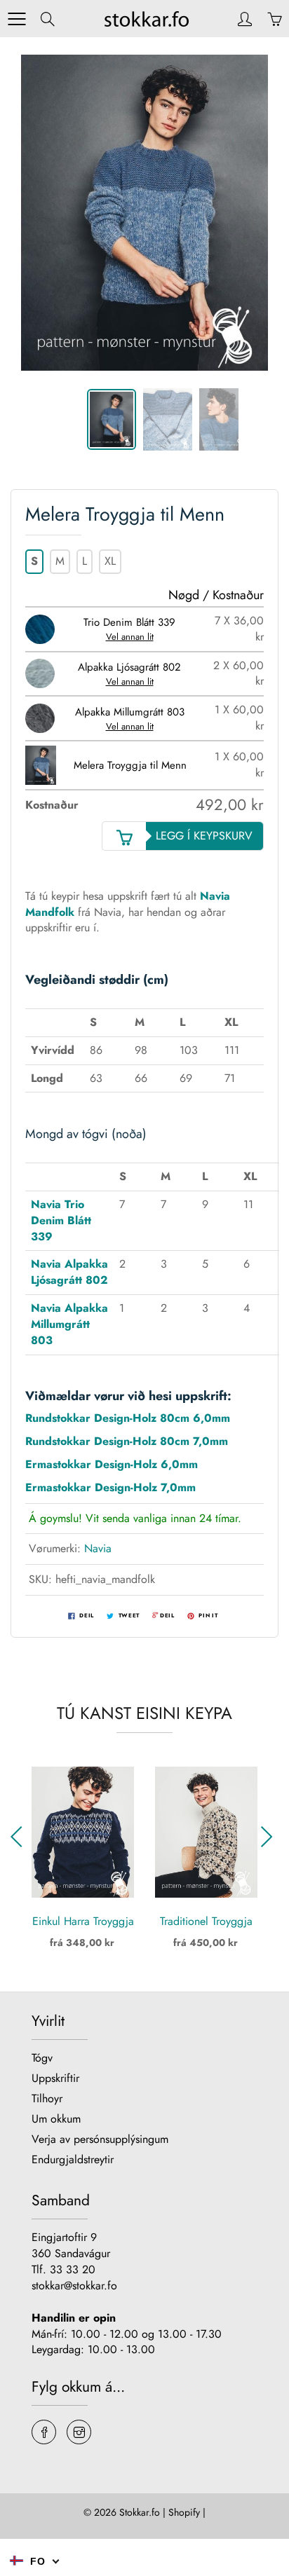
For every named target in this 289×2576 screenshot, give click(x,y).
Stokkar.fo (140, 2512)
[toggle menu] (16, 19)
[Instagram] (79, 2432)
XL (110, 561)
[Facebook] (44, 2432)
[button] (20, 1837)
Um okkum (56, 2119)
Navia (98, 1548)
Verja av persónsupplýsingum (100, 2139)
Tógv (42, 2058)
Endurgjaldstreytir (73, 2159)
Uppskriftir (55, 2078)
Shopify (184, 2512)
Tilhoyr (47, 2098)
